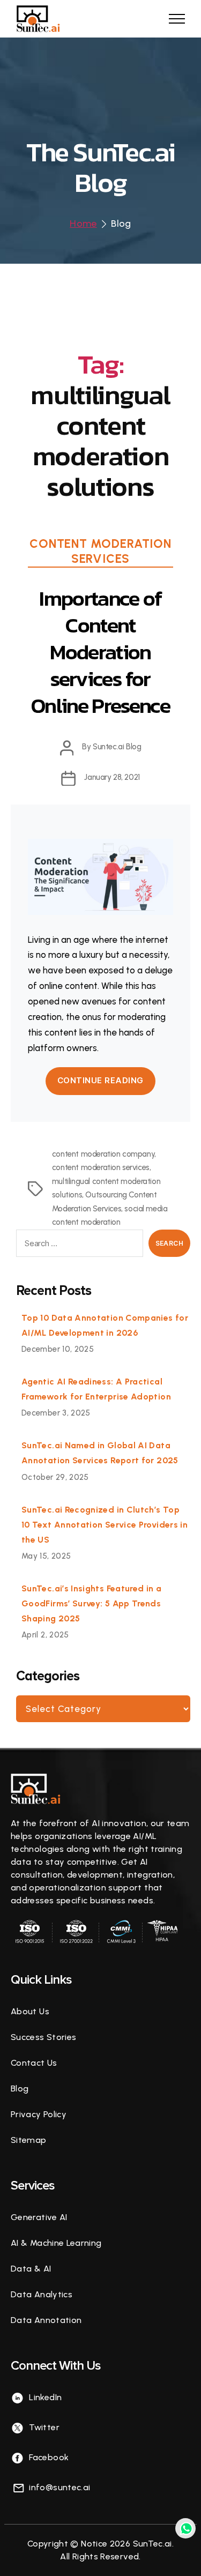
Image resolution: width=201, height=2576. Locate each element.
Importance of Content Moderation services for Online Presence (100, 652)
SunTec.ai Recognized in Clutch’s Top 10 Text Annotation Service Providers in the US (105, 1525)
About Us (30, 2011)
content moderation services (101, 1167)
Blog (20, 2089)
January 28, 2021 (112, 777)
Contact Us (34, 2063)
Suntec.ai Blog (117, 747)
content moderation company (103, 1154)
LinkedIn (44, 2397)
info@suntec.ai (58, 2487)
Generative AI (39, 2217)
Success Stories (43, 2037)
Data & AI (31, 2269)
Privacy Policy (39, 2114)
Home (83, 224)
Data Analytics (42, 2294)
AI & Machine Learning (56, 2243)
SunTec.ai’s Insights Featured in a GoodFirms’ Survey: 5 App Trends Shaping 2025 (91, 1603)
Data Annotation (46, 2320)
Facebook (48, 2457)
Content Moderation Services (100, 551)
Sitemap (29, 2140)
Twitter (43, 2427)
